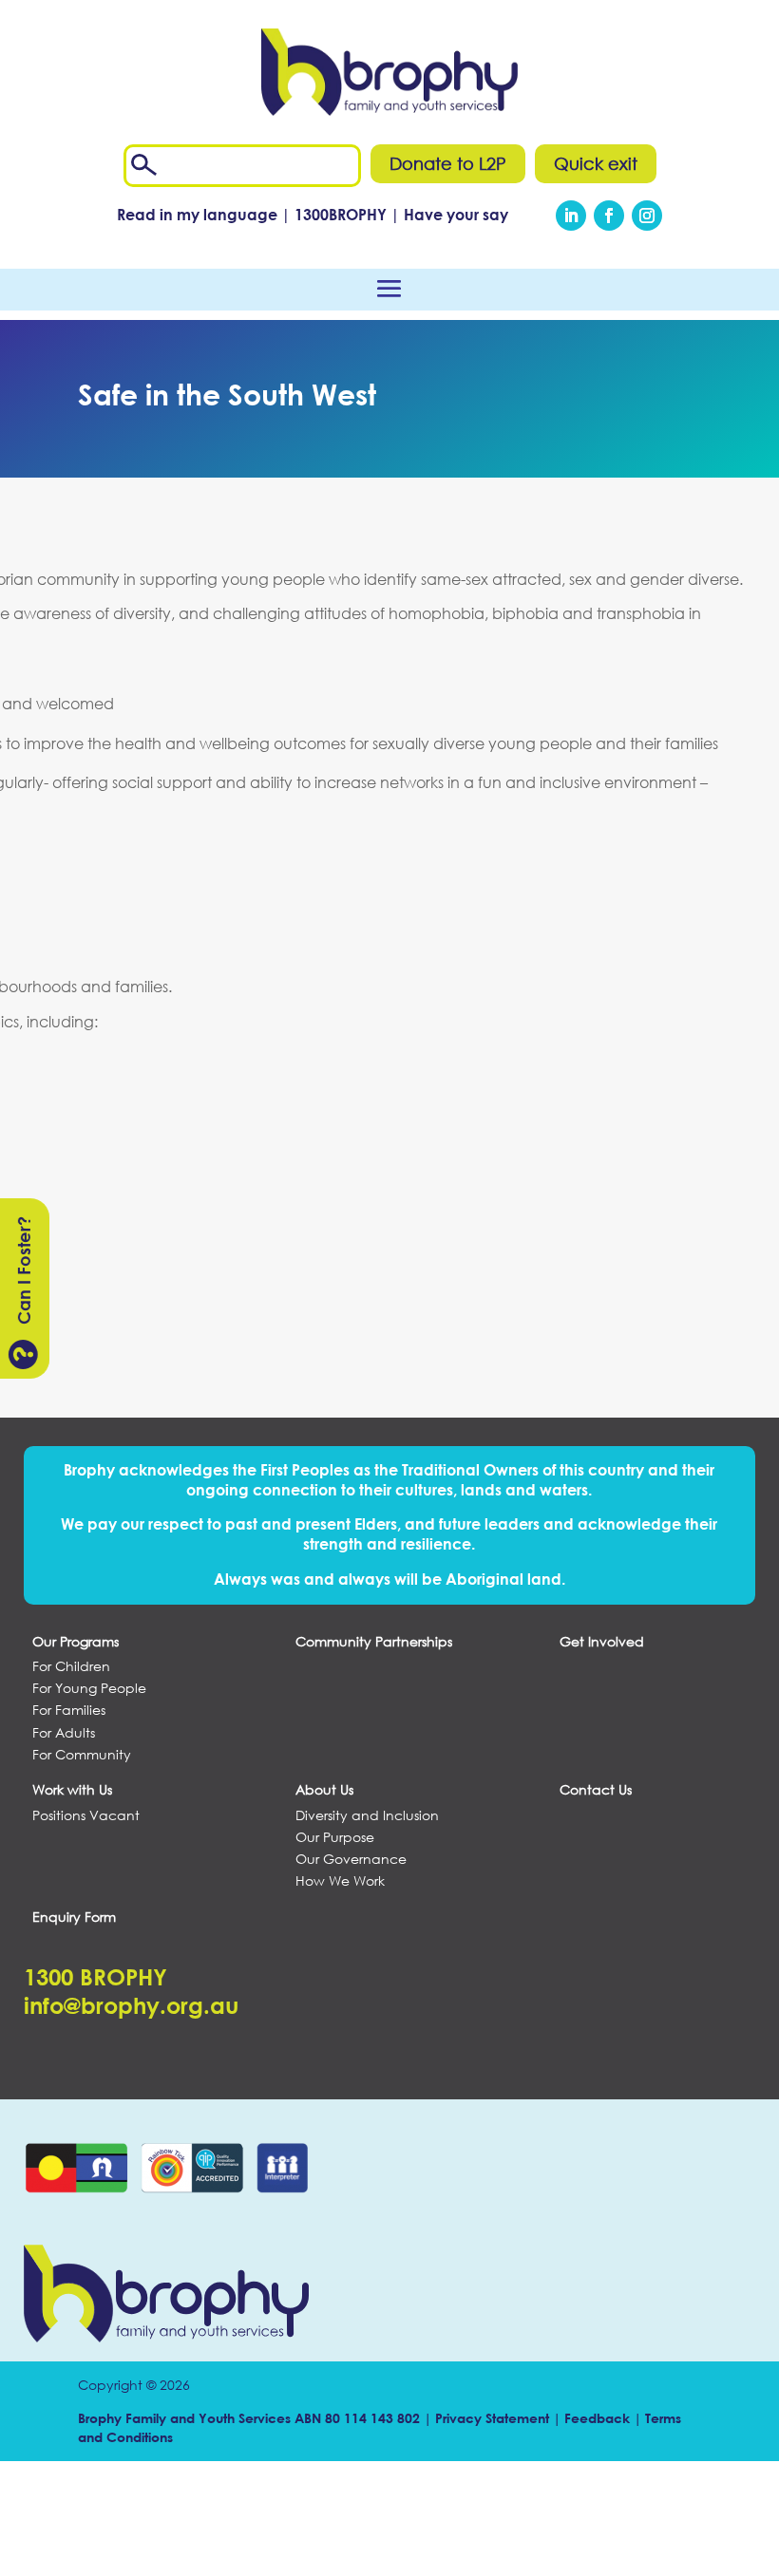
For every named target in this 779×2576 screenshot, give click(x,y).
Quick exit (596, 163)
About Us (324, 1790)
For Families (69, 1710)
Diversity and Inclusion (367, 1815)
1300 (342, 214)
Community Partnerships (374, 1642)
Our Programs (76, 1642)
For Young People (89, 1688)
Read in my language (197, 214)
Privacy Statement (492, 2418)
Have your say (456, 214)
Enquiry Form (74, 1917)
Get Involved (602, 1642)
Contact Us (596, 1790)
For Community (82, 1755)
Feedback (597, 2418)
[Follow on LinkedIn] (571, 216)
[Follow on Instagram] (647, 216)
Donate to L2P (448, 163)
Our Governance (351, 1859)
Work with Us (72, 1790)
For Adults (64, 1733)
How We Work (340, 1881)
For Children (71, 1666)
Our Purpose (335, 1837)
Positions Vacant (86, 1815)
